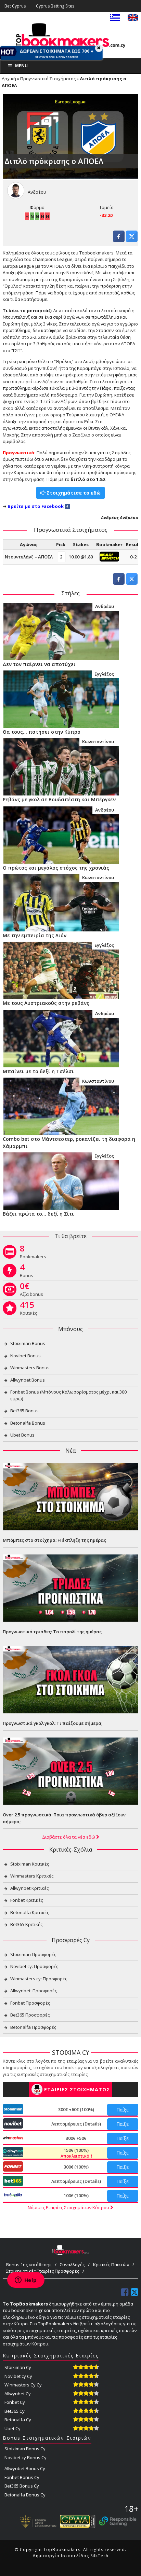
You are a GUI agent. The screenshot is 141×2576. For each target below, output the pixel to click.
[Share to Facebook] (119, 240)
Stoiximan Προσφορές (33, 1954)
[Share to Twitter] (132, 240)
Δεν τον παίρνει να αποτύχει (39, 664)
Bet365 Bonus (24, 1411)
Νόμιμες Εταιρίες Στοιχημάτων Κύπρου (69, 2207)
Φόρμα (37, 207)
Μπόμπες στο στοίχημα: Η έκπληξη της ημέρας (54, 1540)
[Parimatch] (109, 556)
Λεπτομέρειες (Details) (76, 2124)
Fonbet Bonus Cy (22, 2477)
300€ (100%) (76, 2167)
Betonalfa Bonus (28, 1423)
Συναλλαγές (72, 2265)
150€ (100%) (75, 2153)
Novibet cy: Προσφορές (34, 1966)
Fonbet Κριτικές (27, 1900)
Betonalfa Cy (18, 2420)
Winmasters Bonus (30, 1368)
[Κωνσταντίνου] (61, 766)
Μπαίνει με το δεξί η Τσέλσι (38, 1071)
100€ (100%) (76, 2196)
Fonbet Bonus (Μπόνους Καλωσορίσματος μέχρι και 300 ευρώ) (68, 1395)
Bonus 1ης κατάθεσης (29, 2265)
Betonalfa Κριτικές (30, 1912)
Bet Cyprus (15, 6)
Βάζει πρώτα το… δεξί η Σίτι (38, 1214)
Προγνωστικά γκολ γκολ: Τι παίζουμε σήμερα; (53, 1723)
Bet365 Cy (15, 2411)
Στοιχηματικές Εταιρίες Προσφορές (43, 2271)
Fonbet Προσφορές (30, 2003)
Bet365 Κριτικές (26, 1924)
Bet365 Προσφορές (30, 2015)
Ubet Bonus (22, 1435)
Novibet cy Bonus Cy (25, 2457)
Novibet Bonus (25, 1356)
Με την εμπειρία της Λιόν (35, 935)
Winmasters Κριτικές (32, 1876)
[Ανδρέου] (61, 631)
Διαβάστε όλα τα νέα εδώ (69, 1837)
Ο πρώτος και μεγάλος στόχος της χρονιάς (56, 868)
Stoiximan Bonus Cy (25, 2449)
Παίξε (123, 2110)
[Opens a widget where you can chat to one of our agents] (26, 2281)
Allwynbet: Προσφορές (34, 1991)
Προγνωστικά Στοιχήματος (48, 79)
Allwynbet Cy (18, 2394)
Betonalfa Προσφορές (33, 2027)
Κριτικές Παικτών (111, 2265)
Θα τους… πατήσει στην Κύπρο (42, 732)
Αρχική (9, 79)
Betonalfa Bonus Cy (25, 2495)
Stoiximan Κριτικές (30, 1864)
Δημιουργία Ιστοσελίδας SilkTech (70, 2556)
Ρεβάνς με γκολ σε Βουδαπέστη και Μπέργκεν (59, 799)
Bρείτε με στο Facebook (36, 506)
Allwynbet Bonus (28, 1380)
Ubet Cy (12, 2428)
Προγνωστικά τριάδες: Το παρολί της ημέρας (52, 1632)
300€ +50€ (76, 2138)
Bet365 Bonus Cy (22, 2486)
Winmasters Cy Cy (23, 2385)
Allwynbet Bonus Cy (25, 2468)
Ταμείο (106, 207)
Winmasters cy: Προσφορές (39, 1979)
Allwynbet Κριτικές (29, 1888)
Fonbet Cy (15, 2402)
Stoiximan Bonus (28, 1343)
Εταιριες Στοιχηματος (77, 2089)
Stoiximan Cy (18, 2367)
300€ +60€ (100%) (76, 2109)
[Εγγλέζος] (61, 699)
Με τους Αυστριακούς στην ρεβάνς (46, 1003)
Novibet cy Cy (18, 2376)
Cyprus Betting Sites (55, 6)
